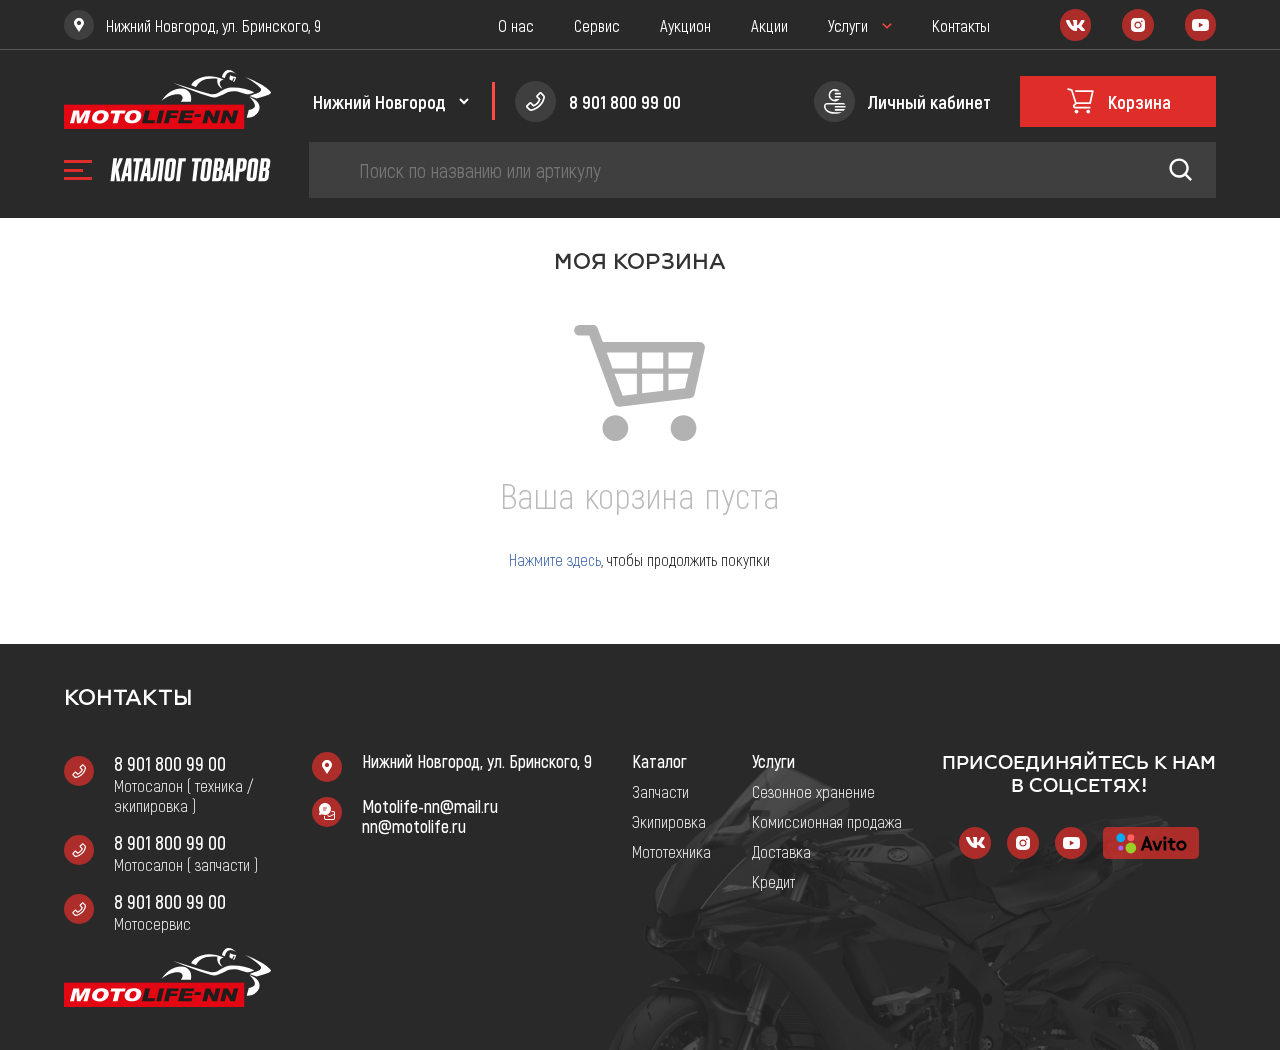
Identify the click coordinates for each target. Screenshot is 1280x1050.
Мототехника (671, 851)
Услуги (848, 25)
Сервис (597, 25)
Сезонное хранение (813, 791)
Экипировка (669, 821)
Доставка (781, 851)
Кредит (773, 881)
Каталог (659, 761)
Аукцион (685, 25)
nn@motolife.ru (414, 826)
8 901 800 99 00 (170, 763)
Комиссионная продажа (827, 821)
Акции (769, 25)
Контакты (961, 25)
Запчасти (660, 791)
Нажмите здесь (555, 559)
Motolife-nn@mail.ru (430, 806)
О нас (516, 25)
